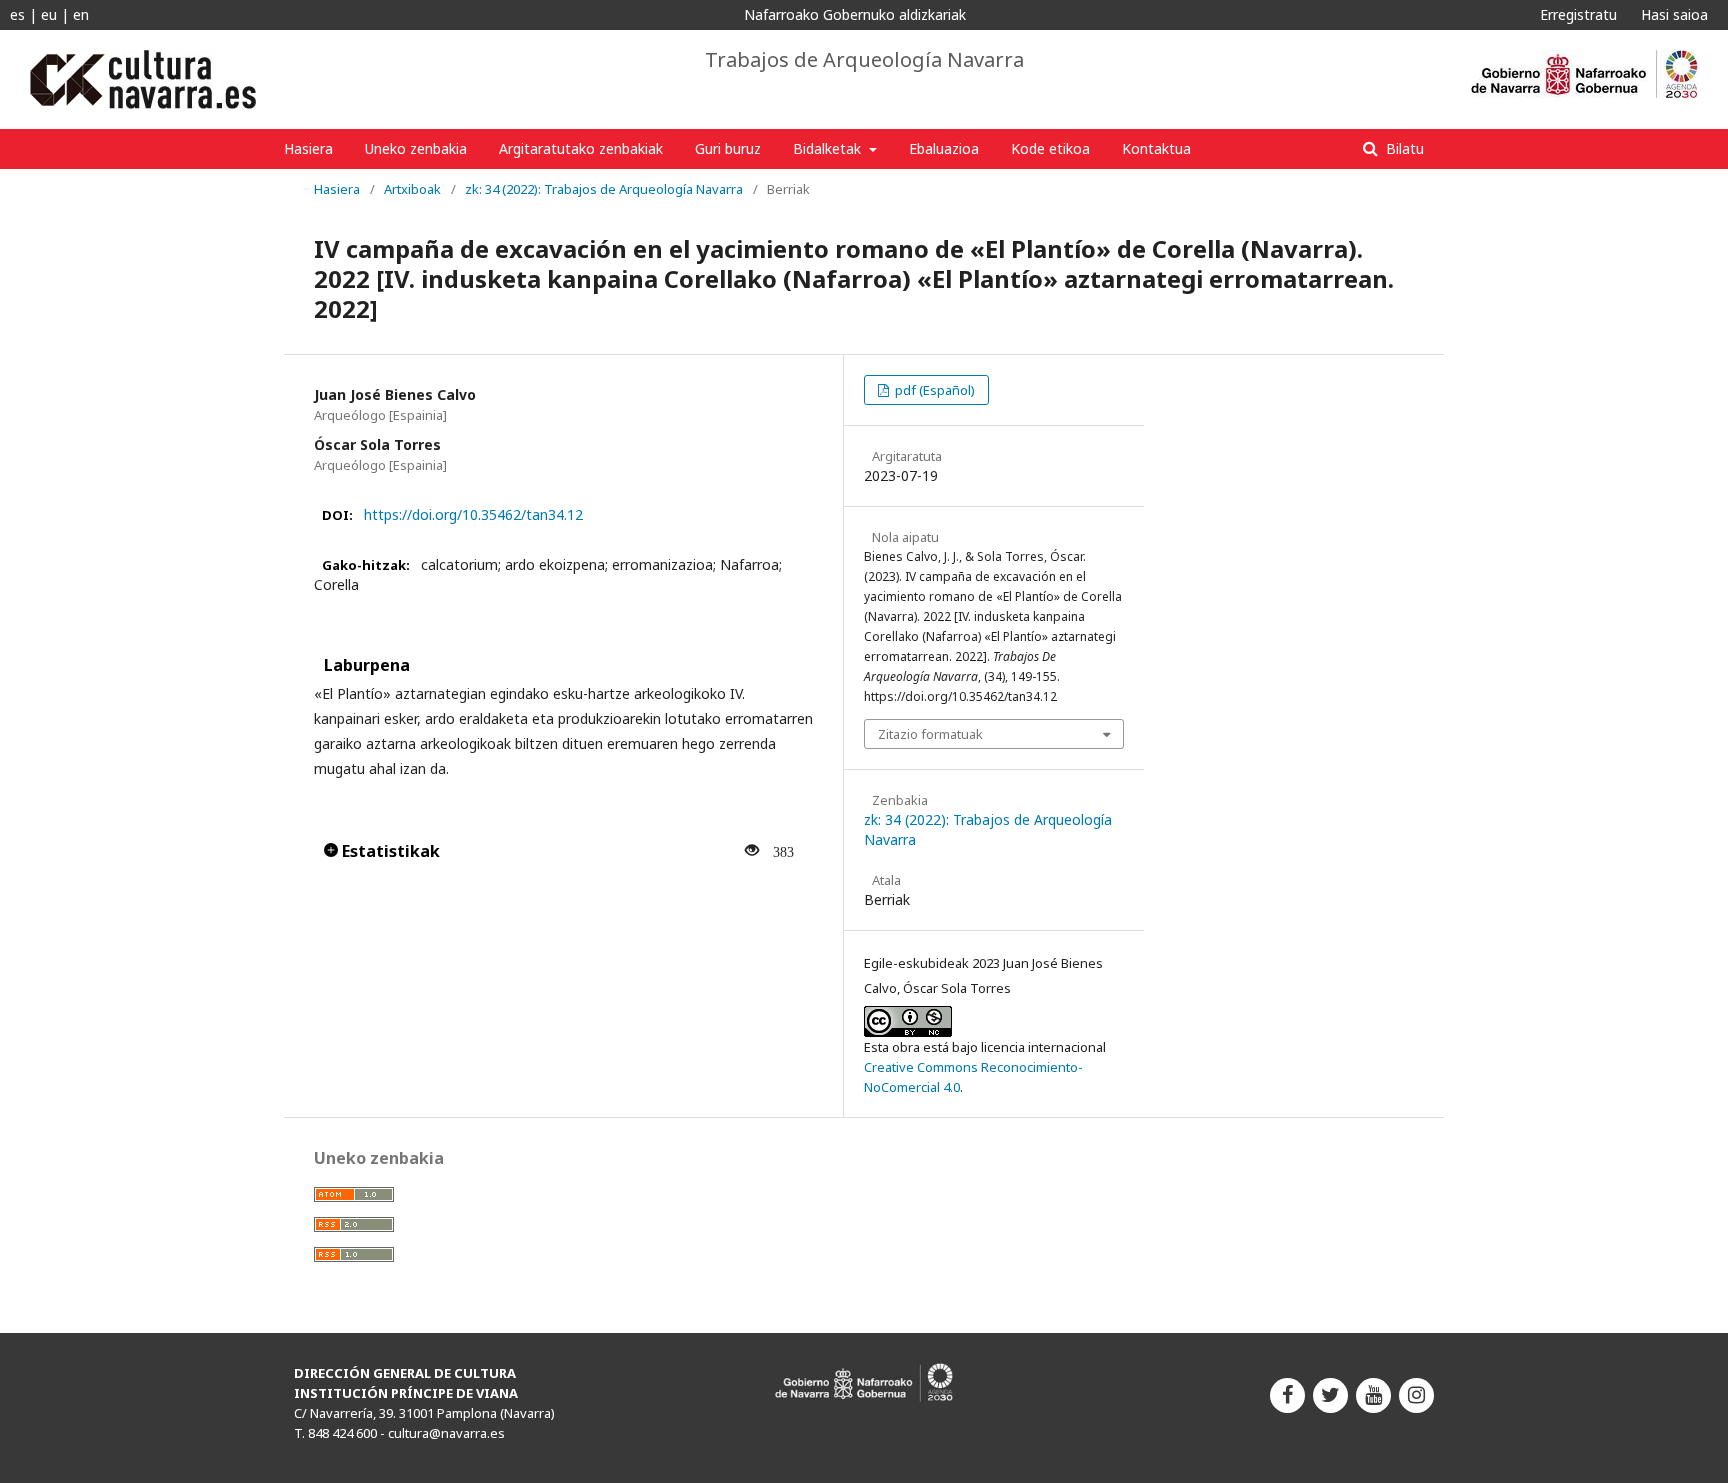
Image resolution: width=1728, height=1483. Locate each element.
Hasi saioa (1674, 14)
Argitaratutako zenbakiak (581, 148)
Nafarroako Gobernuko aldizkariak (855, 14)
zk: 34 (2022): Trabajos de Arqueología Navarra (604, 189)
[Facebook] (1287, 1395)
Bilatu (1403, 148)
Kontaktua (1156, 148)
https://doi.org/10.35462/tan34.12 (473, 514)
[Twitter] (1330, 1395)
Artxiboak (412, 189)
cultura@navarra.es (446, 1433)
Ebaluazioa (944, 148)
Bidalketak (829, 148)
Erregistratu (1578, 14)
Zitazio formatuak (930, 734)
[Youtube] (1373, 1395)
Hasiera (308, 148)
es (17, 14)
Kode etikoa (1050, 148)
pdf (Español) (933, 390)
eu (49, 14)
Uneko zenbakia (416, 148)
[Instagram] (1416, 1395)
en (81, 14)
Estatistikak (389, 851)
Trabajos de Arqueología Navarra (864, 60)
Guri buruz (728, 148)
